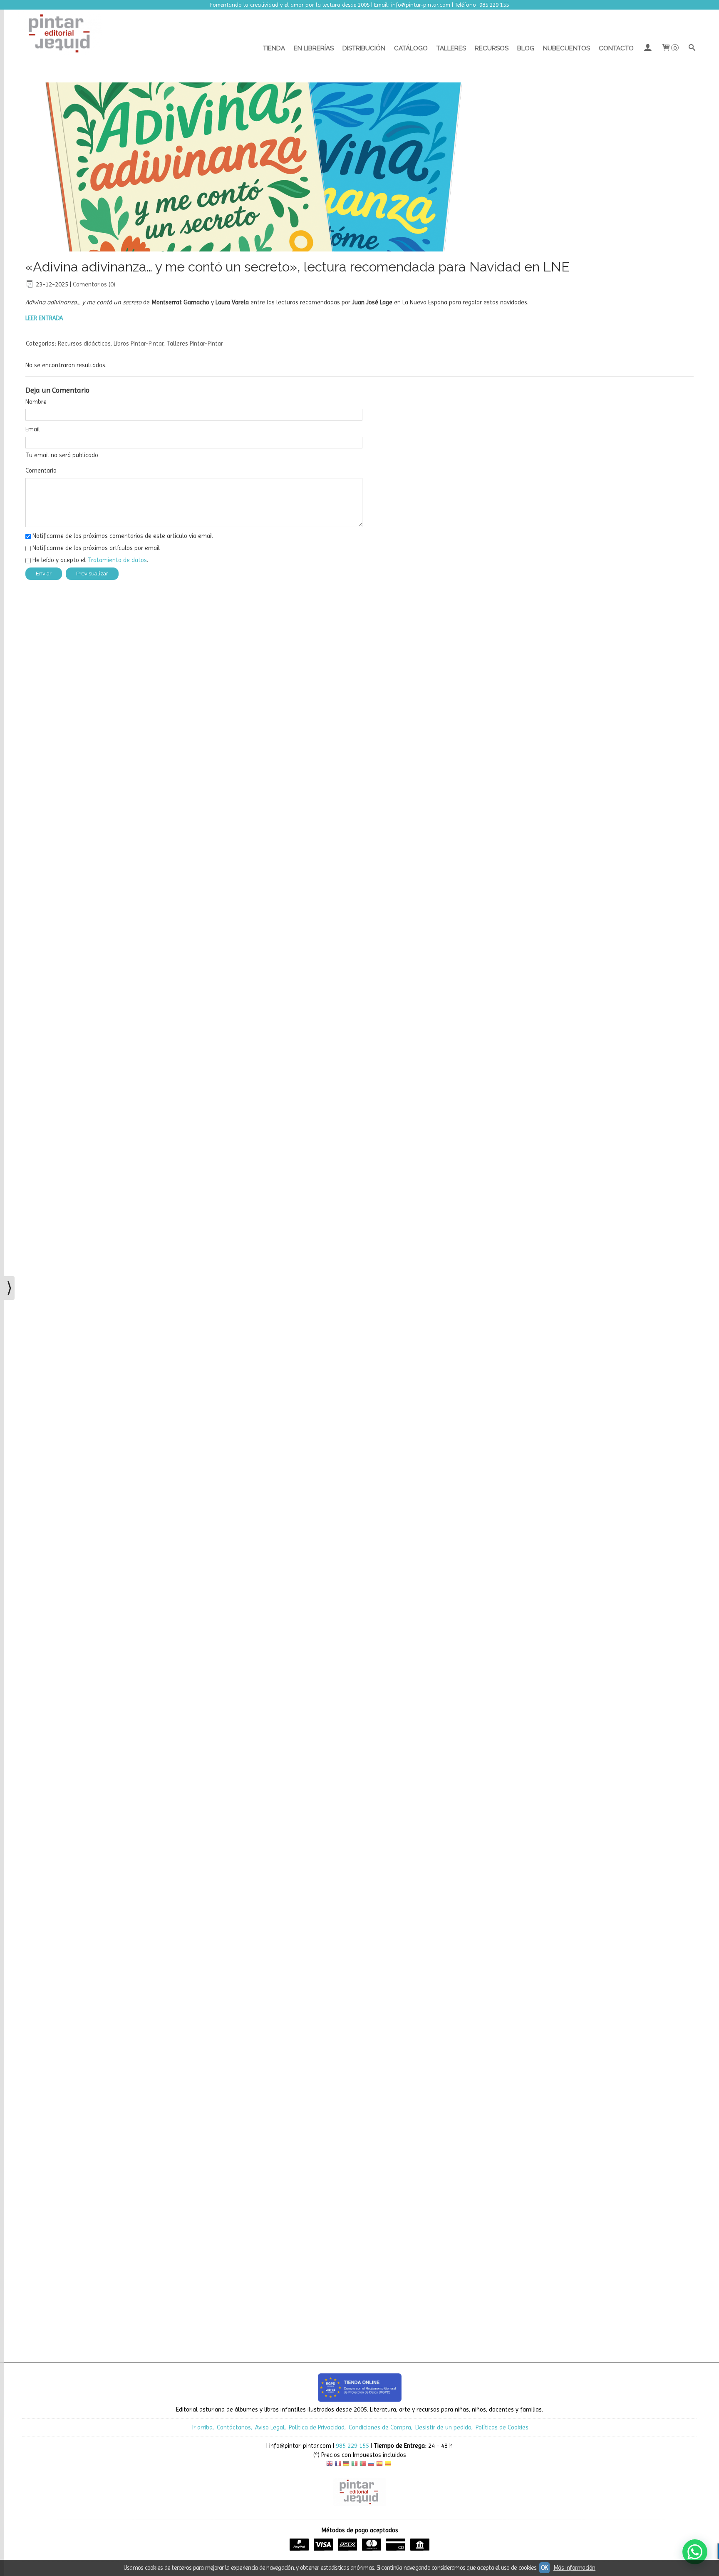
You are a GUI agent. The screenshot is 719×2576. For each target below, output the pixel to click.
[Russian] (371, 2465)
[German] (346, 2465)
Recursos (492, 48)
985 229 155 (352, 2446)
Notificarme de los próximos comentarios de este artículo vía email (123, 536)
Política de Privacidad (317, 2427)
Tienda (274, 48)
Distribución (364, 48)
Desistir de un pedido (443, 2427)
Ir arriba (202, 2427)
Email (33, 429)
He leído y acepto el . (90, 560)
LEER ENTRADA (44, 318)
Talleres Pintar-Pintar (195, 343)
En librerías (314, 48)
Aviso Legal (270, 2427)
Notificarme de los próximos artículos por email (96, 548)
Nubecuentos (567, 48)
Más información (574, 2568)
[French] (338, 2465)
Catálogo (411, 48)
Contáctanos (234, 2427)
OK (544, 2568)
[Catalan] (389, 2465)
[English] (330, 2465)
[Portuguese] (363, 2465)
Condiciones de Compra (380, 2427)
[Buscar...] (692, 48)
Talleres (451, 48)
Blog (526, 48)
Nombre (36, 402)
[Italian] (355, 2465)
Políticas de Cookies (502, 2427)
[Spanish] (379, 2465)
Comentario (41, 470)
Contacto (616, 48)
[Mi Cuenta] (647, 48)
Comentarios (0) (94, 284)
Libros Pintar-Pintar (139, 343)
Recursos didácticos (84, 343)
